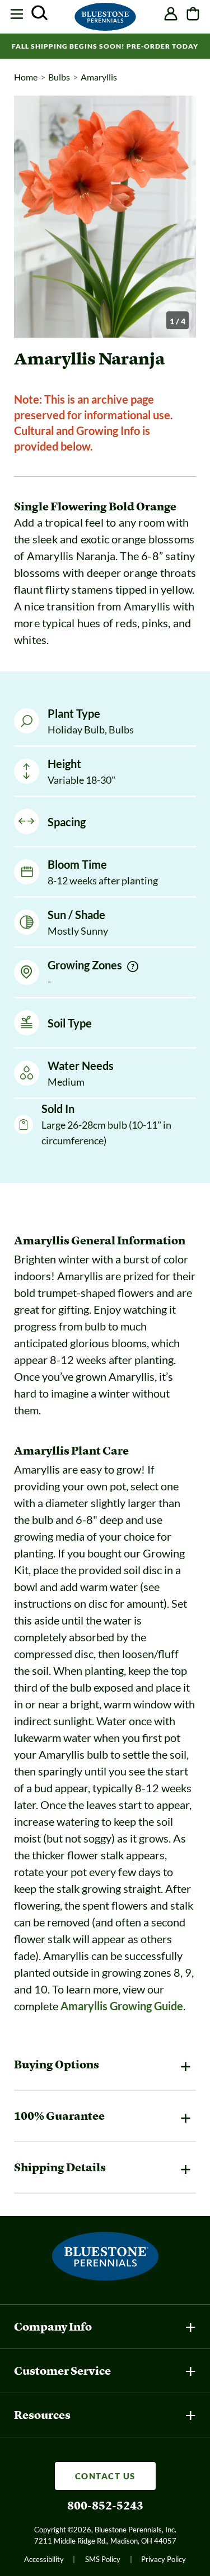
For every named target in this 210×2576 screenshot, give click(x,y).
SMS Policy (103, 2559)
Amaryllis (99, 77)
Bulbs (59, 77)
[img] (133, 967)
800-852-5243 (105, 2506)
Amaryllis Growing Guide (122, 2006)
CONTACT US (105, 2476)
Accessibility (44, 2559)
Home (26, 77)
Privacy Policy (164, 2559)
